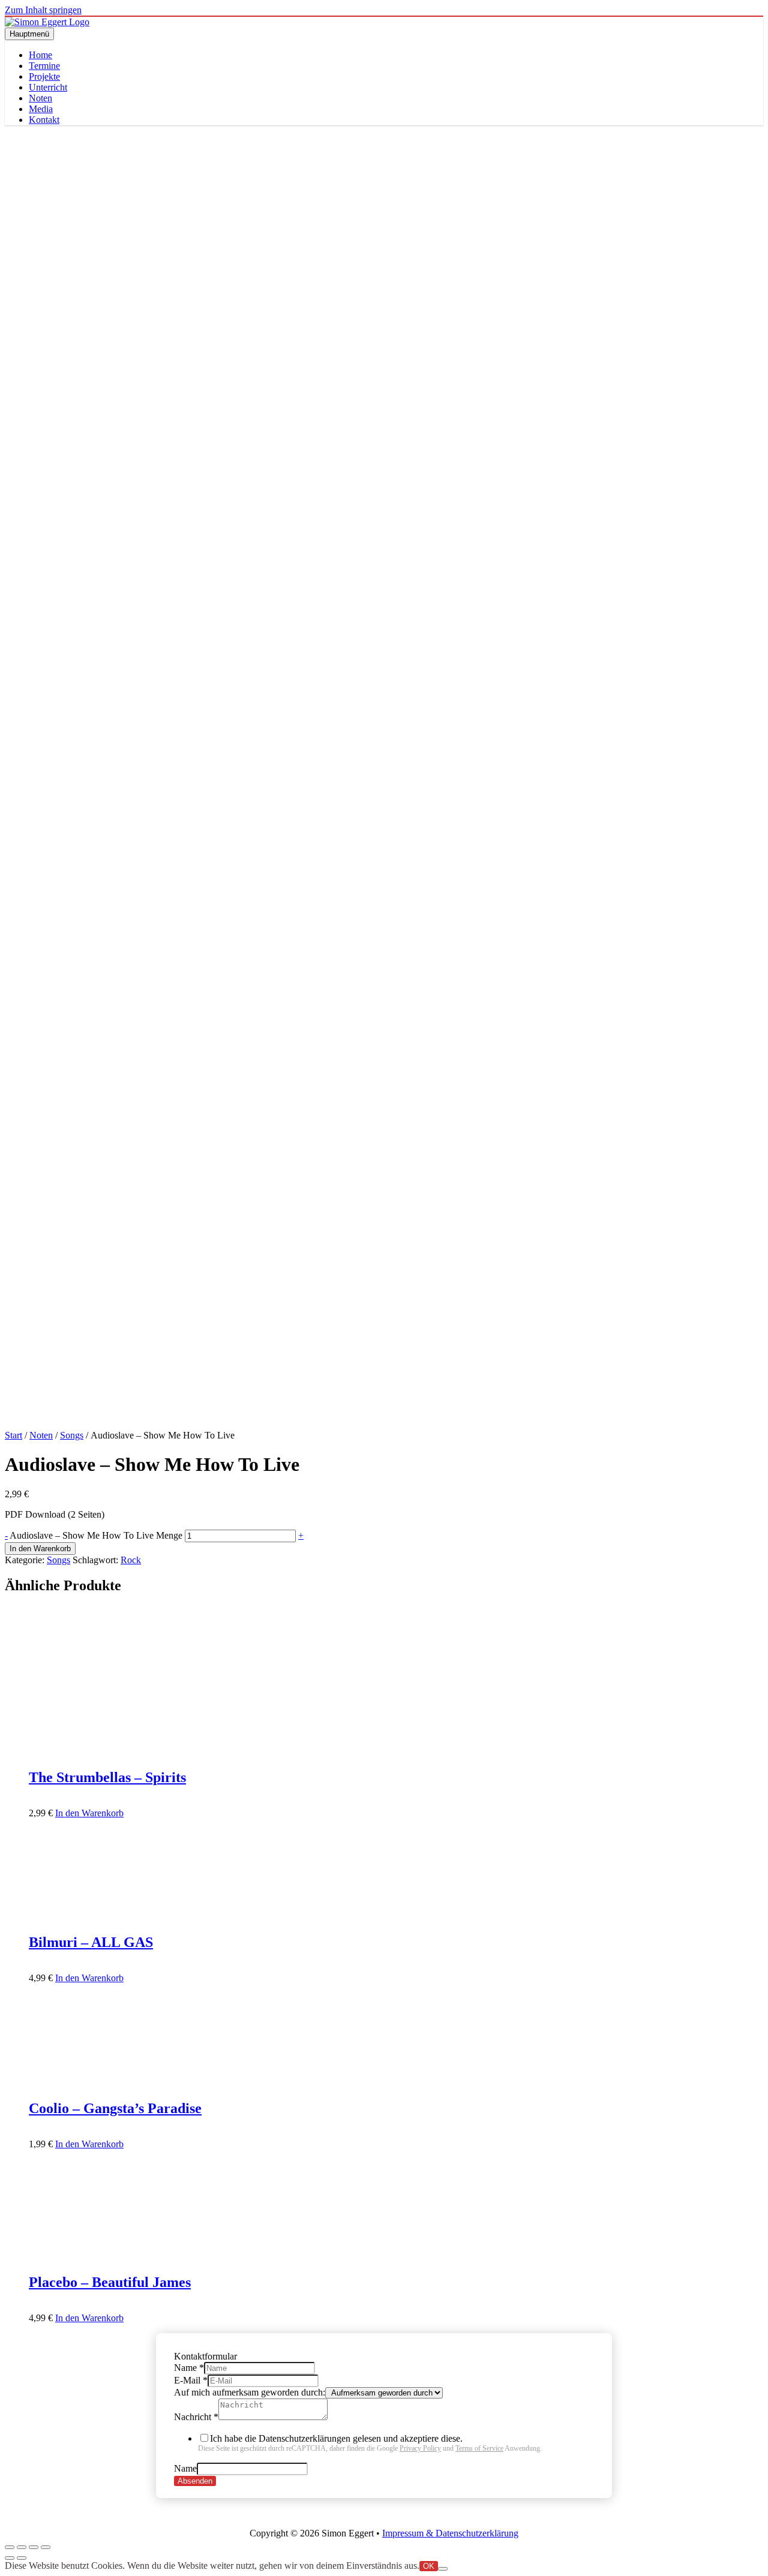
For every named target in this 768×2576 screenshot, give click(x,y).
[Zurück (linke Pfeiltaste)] (10, 2558)
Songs (72, 1435)
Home (40, 55)
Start (13, 1435)
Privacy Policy (420, 2448)
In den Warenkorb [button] (89, 1813)
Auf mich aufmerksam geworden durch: (250, 2392)
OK (429, 2566)
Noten (40, 98)
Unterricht (48, 87)
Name (189, 2368)
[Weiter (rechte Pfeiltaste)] (22, 2558)
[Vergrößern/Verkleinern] (10, 2547)
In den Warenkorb (40, 1549)
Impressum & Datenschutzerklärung (450, 2533)
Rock (131, 1560)
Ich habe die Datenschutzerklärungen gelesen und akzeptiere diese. (370, 2443)
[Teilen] (34, 2547)
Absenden (195, 2481)
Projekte (44, 76)
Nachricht (196, 2417)
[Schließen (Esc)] (46, 2547)
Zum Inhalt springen (43, 10)
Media (41, 109)
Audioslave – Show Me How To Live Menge (96, 1535)
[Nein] (443, 2569)
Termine (44, 66)
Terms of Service (479, 2448)
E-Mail (191, 2380)
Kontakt (44, 120)
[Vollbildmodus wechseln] (22, 2547)
